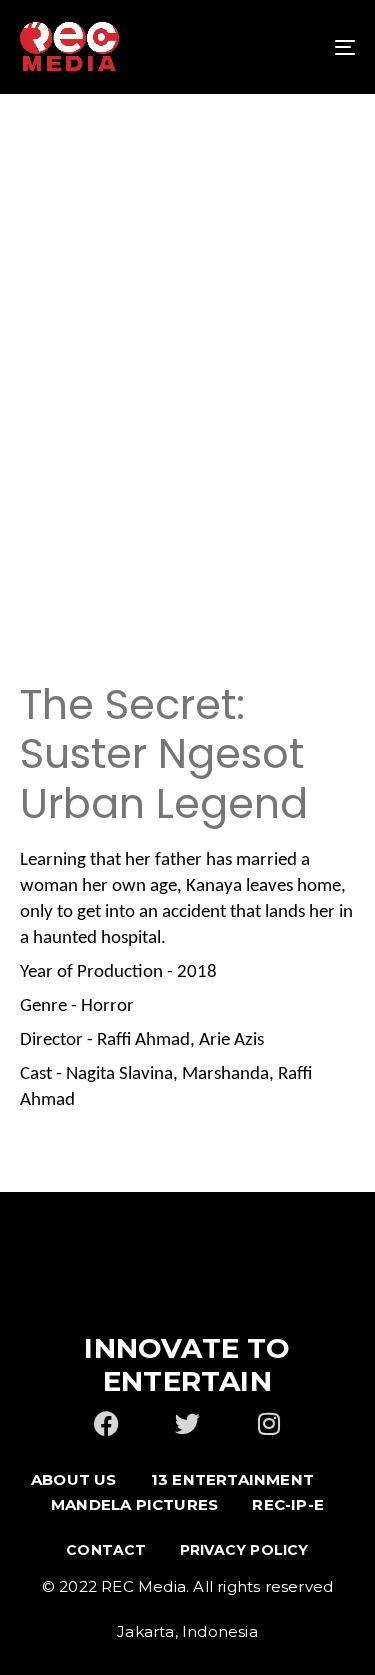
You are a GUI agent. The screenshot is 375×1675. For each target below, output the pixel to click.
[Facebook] (106, 1423)
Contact (106, 1550)
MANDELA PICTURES (134, 1504)
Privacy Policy (244, 1550)
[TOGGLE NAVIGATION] (299, 47)
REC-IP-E (288, 1504)
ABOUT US (74, 1479)
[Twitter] (187, 1423)
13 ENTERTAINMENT (232, 1479)
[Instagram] (268, 1423)
